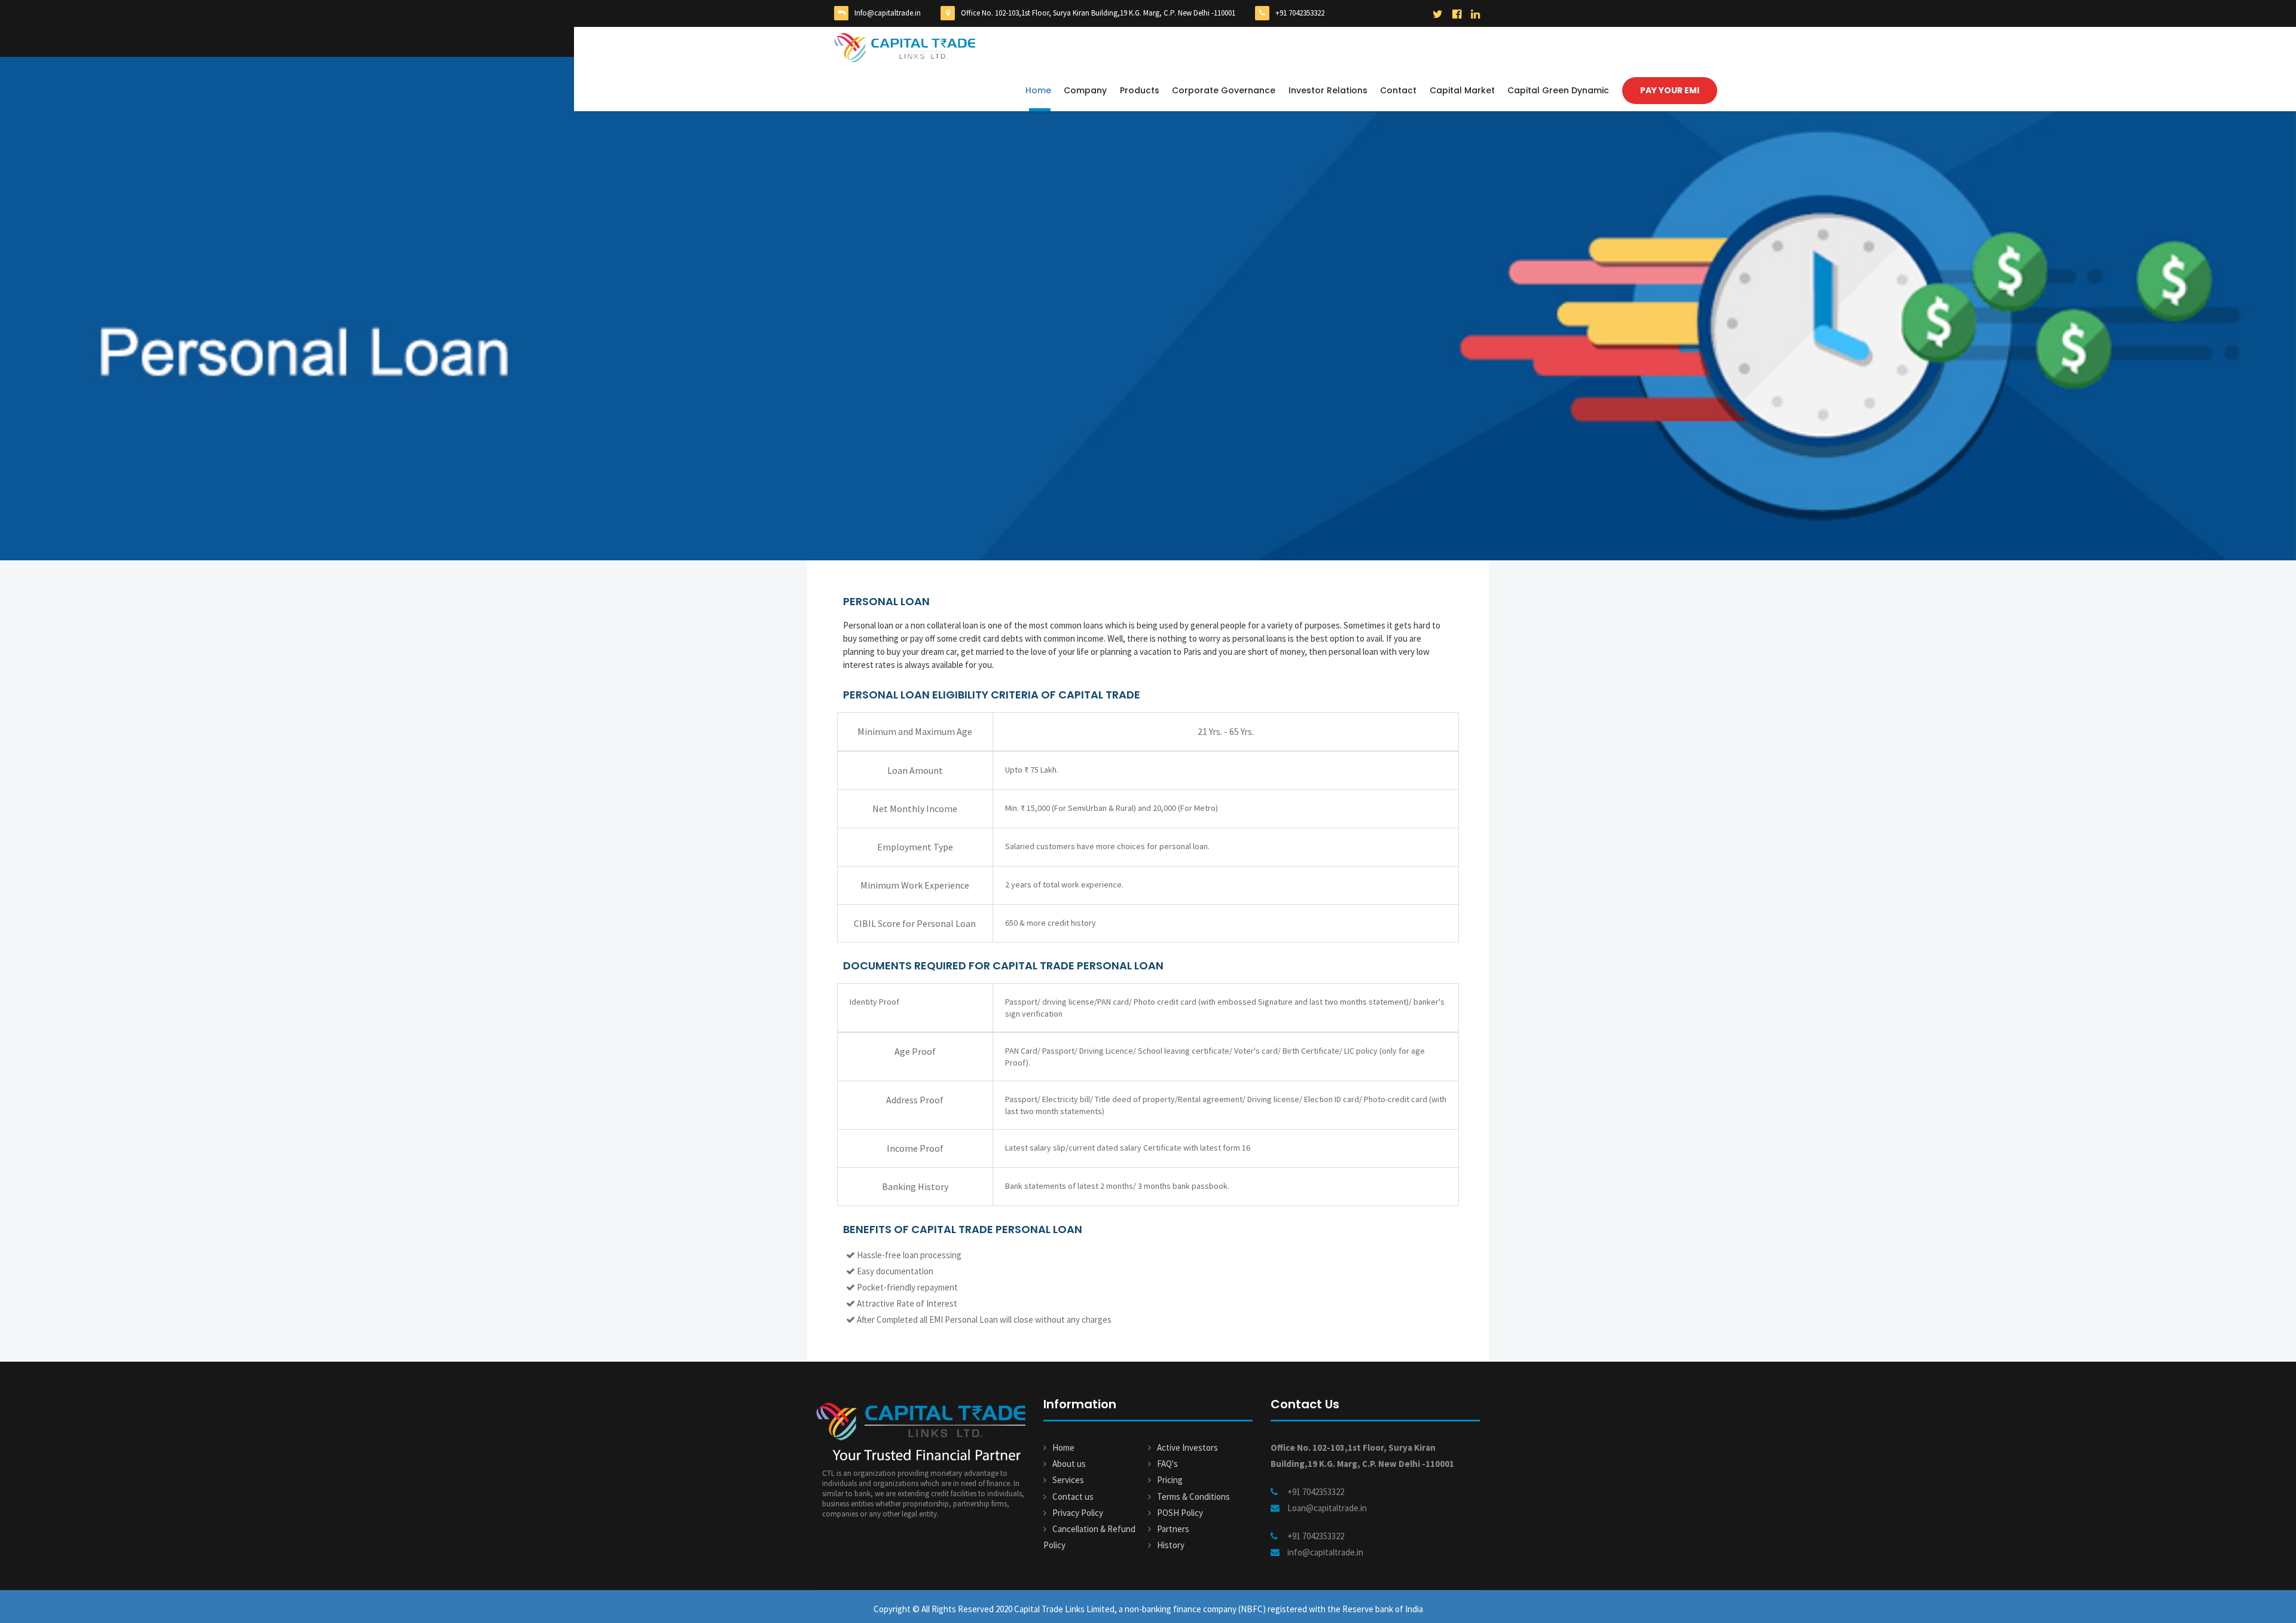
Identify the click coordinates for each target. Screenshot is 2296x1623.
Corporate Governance (1224, 90)
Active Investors (1187, 1447)
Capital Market (1462, 90)
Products (1140, 90)
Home (1038, 90)
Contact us (1073, 1497)
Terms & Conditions (1193, 1497)
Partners (1173, 1529)
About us (1069, 1464)
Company (1085, 90)
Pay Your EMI (1670, 90)
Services (1068, 1480)
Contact (1398, 90)
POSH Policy (1180, 1513)
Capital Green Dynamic (1558, 90)
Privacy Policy (1078, 1513)
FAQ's (1167, 1464)
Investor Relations (1328, 90)
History (1171, 1545)
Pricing (1170, 1480)
